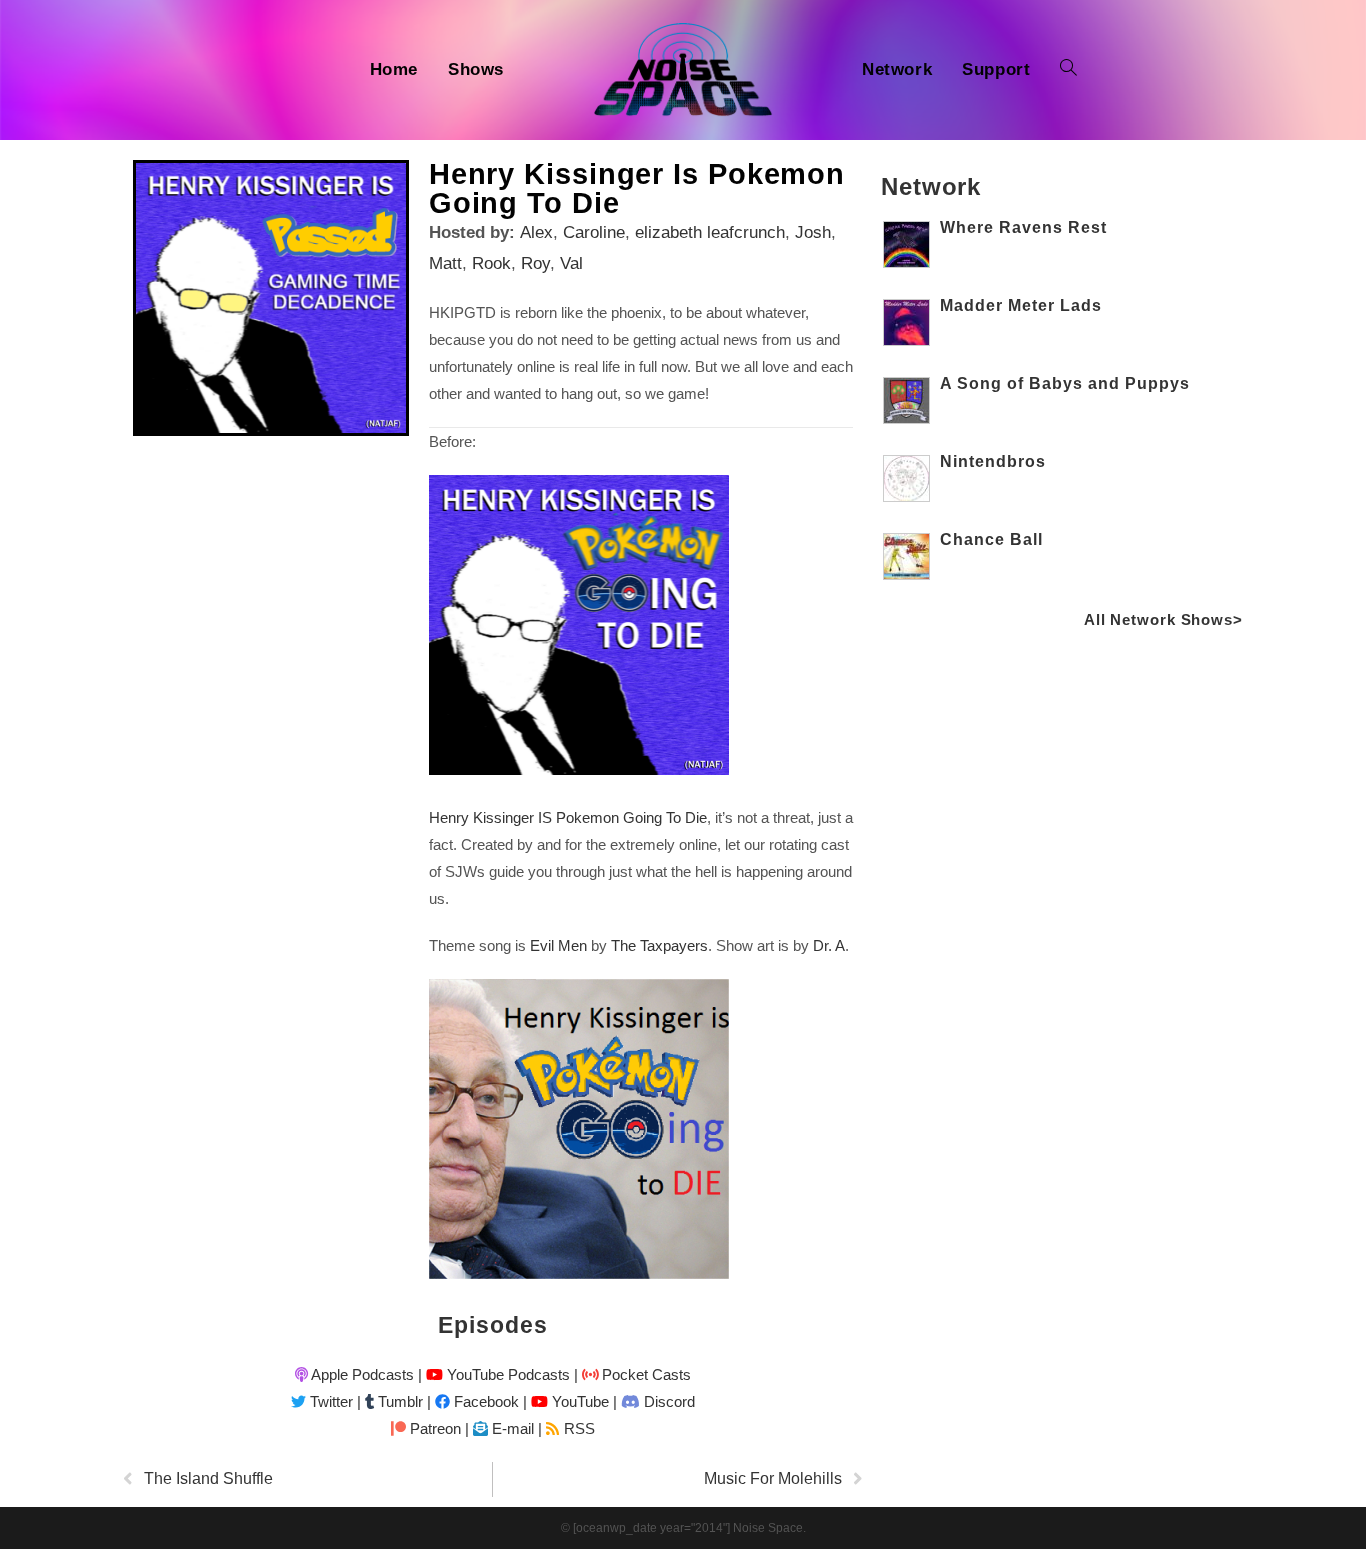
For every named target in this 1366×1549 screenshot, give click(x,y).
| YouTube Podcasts (494, 1374)
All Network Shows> (1163, 619)
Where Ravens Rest (1023, 227)
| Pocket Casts (633, 1374)
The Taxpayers (659, 945)
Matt (445, 263)
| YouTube (566, 1401)
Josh (813, 232)
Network (931, 186)
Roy (535, 263)
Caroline (594, 232)
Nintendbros (993, 461)
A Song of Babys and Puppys (1065, 383)
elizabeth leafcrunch (710, 232)
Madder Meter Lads (1021, 305)
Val (571, 263)
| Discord (654, 1401)
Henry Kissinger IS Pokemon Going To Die (568, 817)
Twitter (329, 1401)
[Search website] (1068, 70)
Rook (491, 263)
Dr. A (829, 945)
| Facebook (473, 1401)
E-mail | (515, 1428)
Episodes (492, 1325)
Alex (536, 232)
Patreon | (437, 1428)
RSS (577, 1428)
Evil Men (558, 945)
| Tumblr (390, 1401)
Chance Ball (991, 539)
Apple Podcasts (361, 1374)
